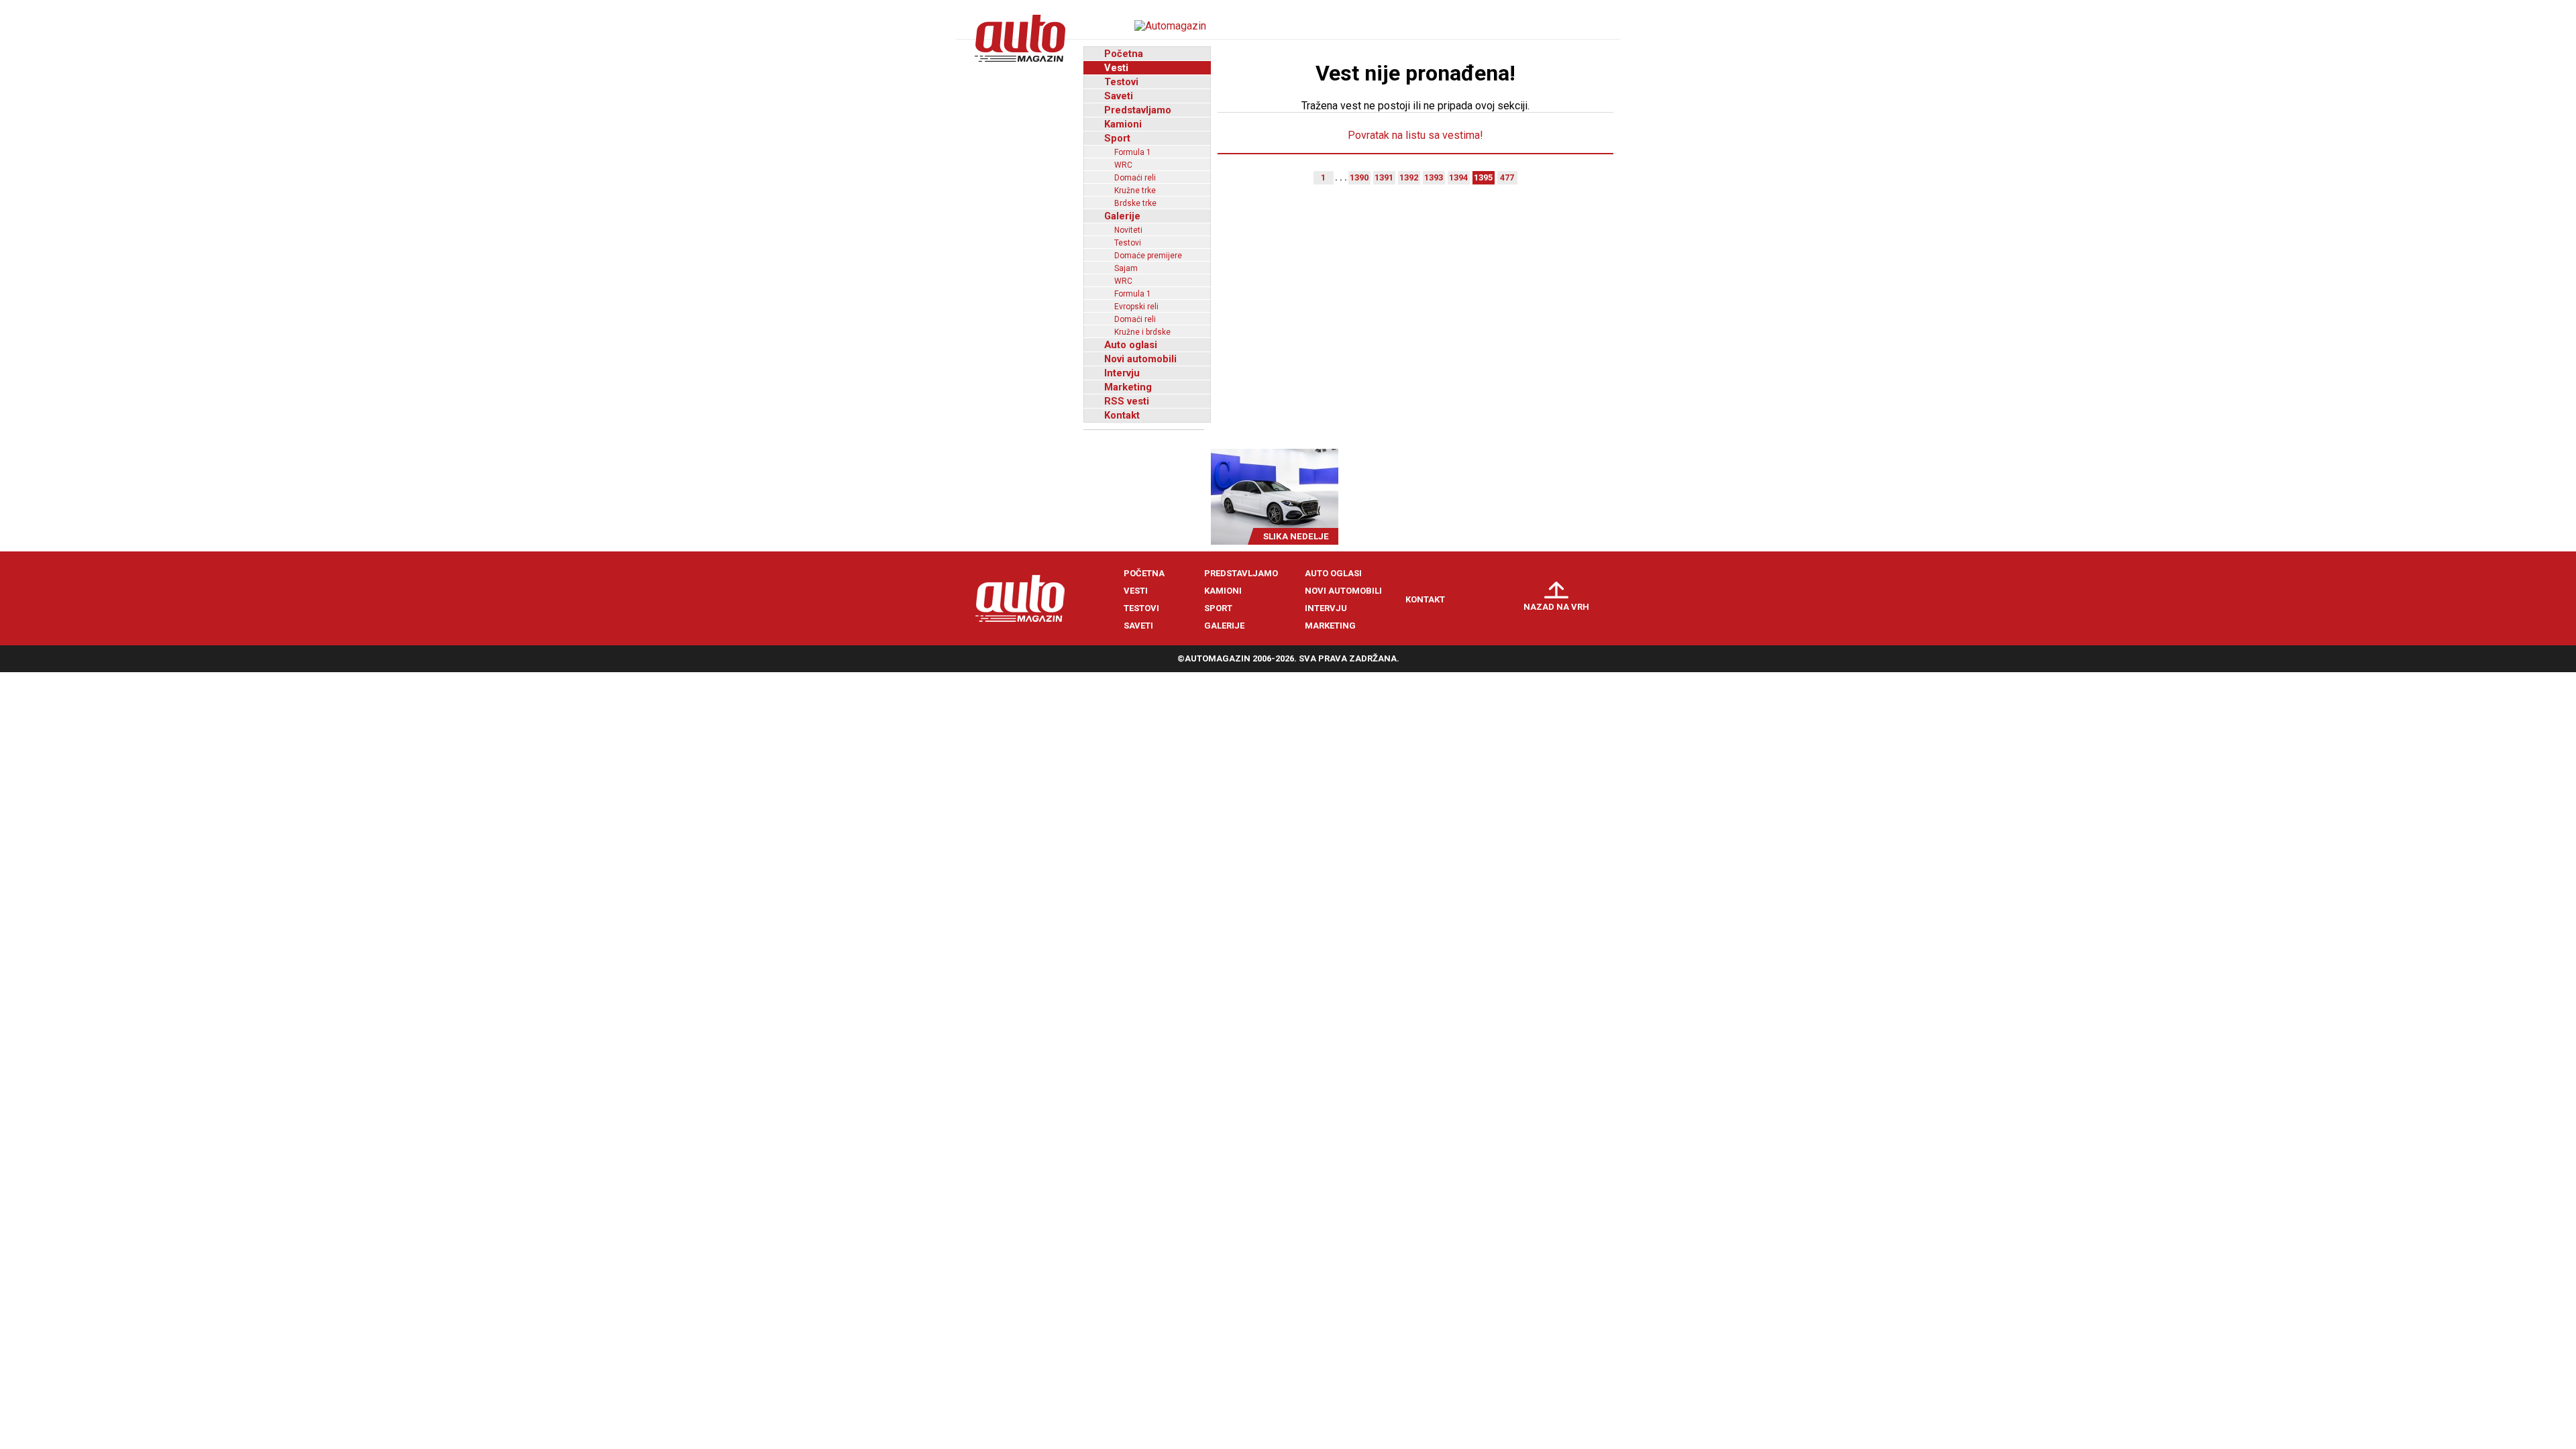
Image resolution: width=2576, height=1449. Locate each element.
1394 (1458, 177)
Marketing (1128, 387)
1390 (1359, 177)
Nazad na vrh (1556, 607)
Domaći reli (1135, 178)
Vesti (1116, 68)
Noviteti (1128, 230)
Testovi (1121, 82)
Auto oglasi (1131, 345)
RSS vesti (1127, 401)
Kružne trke (1135, 191)
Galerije (1122, 216)
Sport (1117, 138)
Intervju (1122, 373)
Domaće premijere (1148, 256)
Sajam (1126, 268)
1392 (1409, 177)
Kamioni (1123, 124)
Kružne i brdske (1142, 332)
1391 (1384, 177)
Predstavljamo (1138, 110)
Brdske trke (1135, 203)
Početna (1124, 54)
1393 (1434, 177)
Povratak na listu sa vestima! (1415, 135)
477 (1507, 177)
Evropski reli (1136, 307)
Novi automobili (1140, 359)
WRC (1123, 165)
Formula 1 (1133, 152)
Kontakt (1122, 415)
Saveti (1119, 96)
